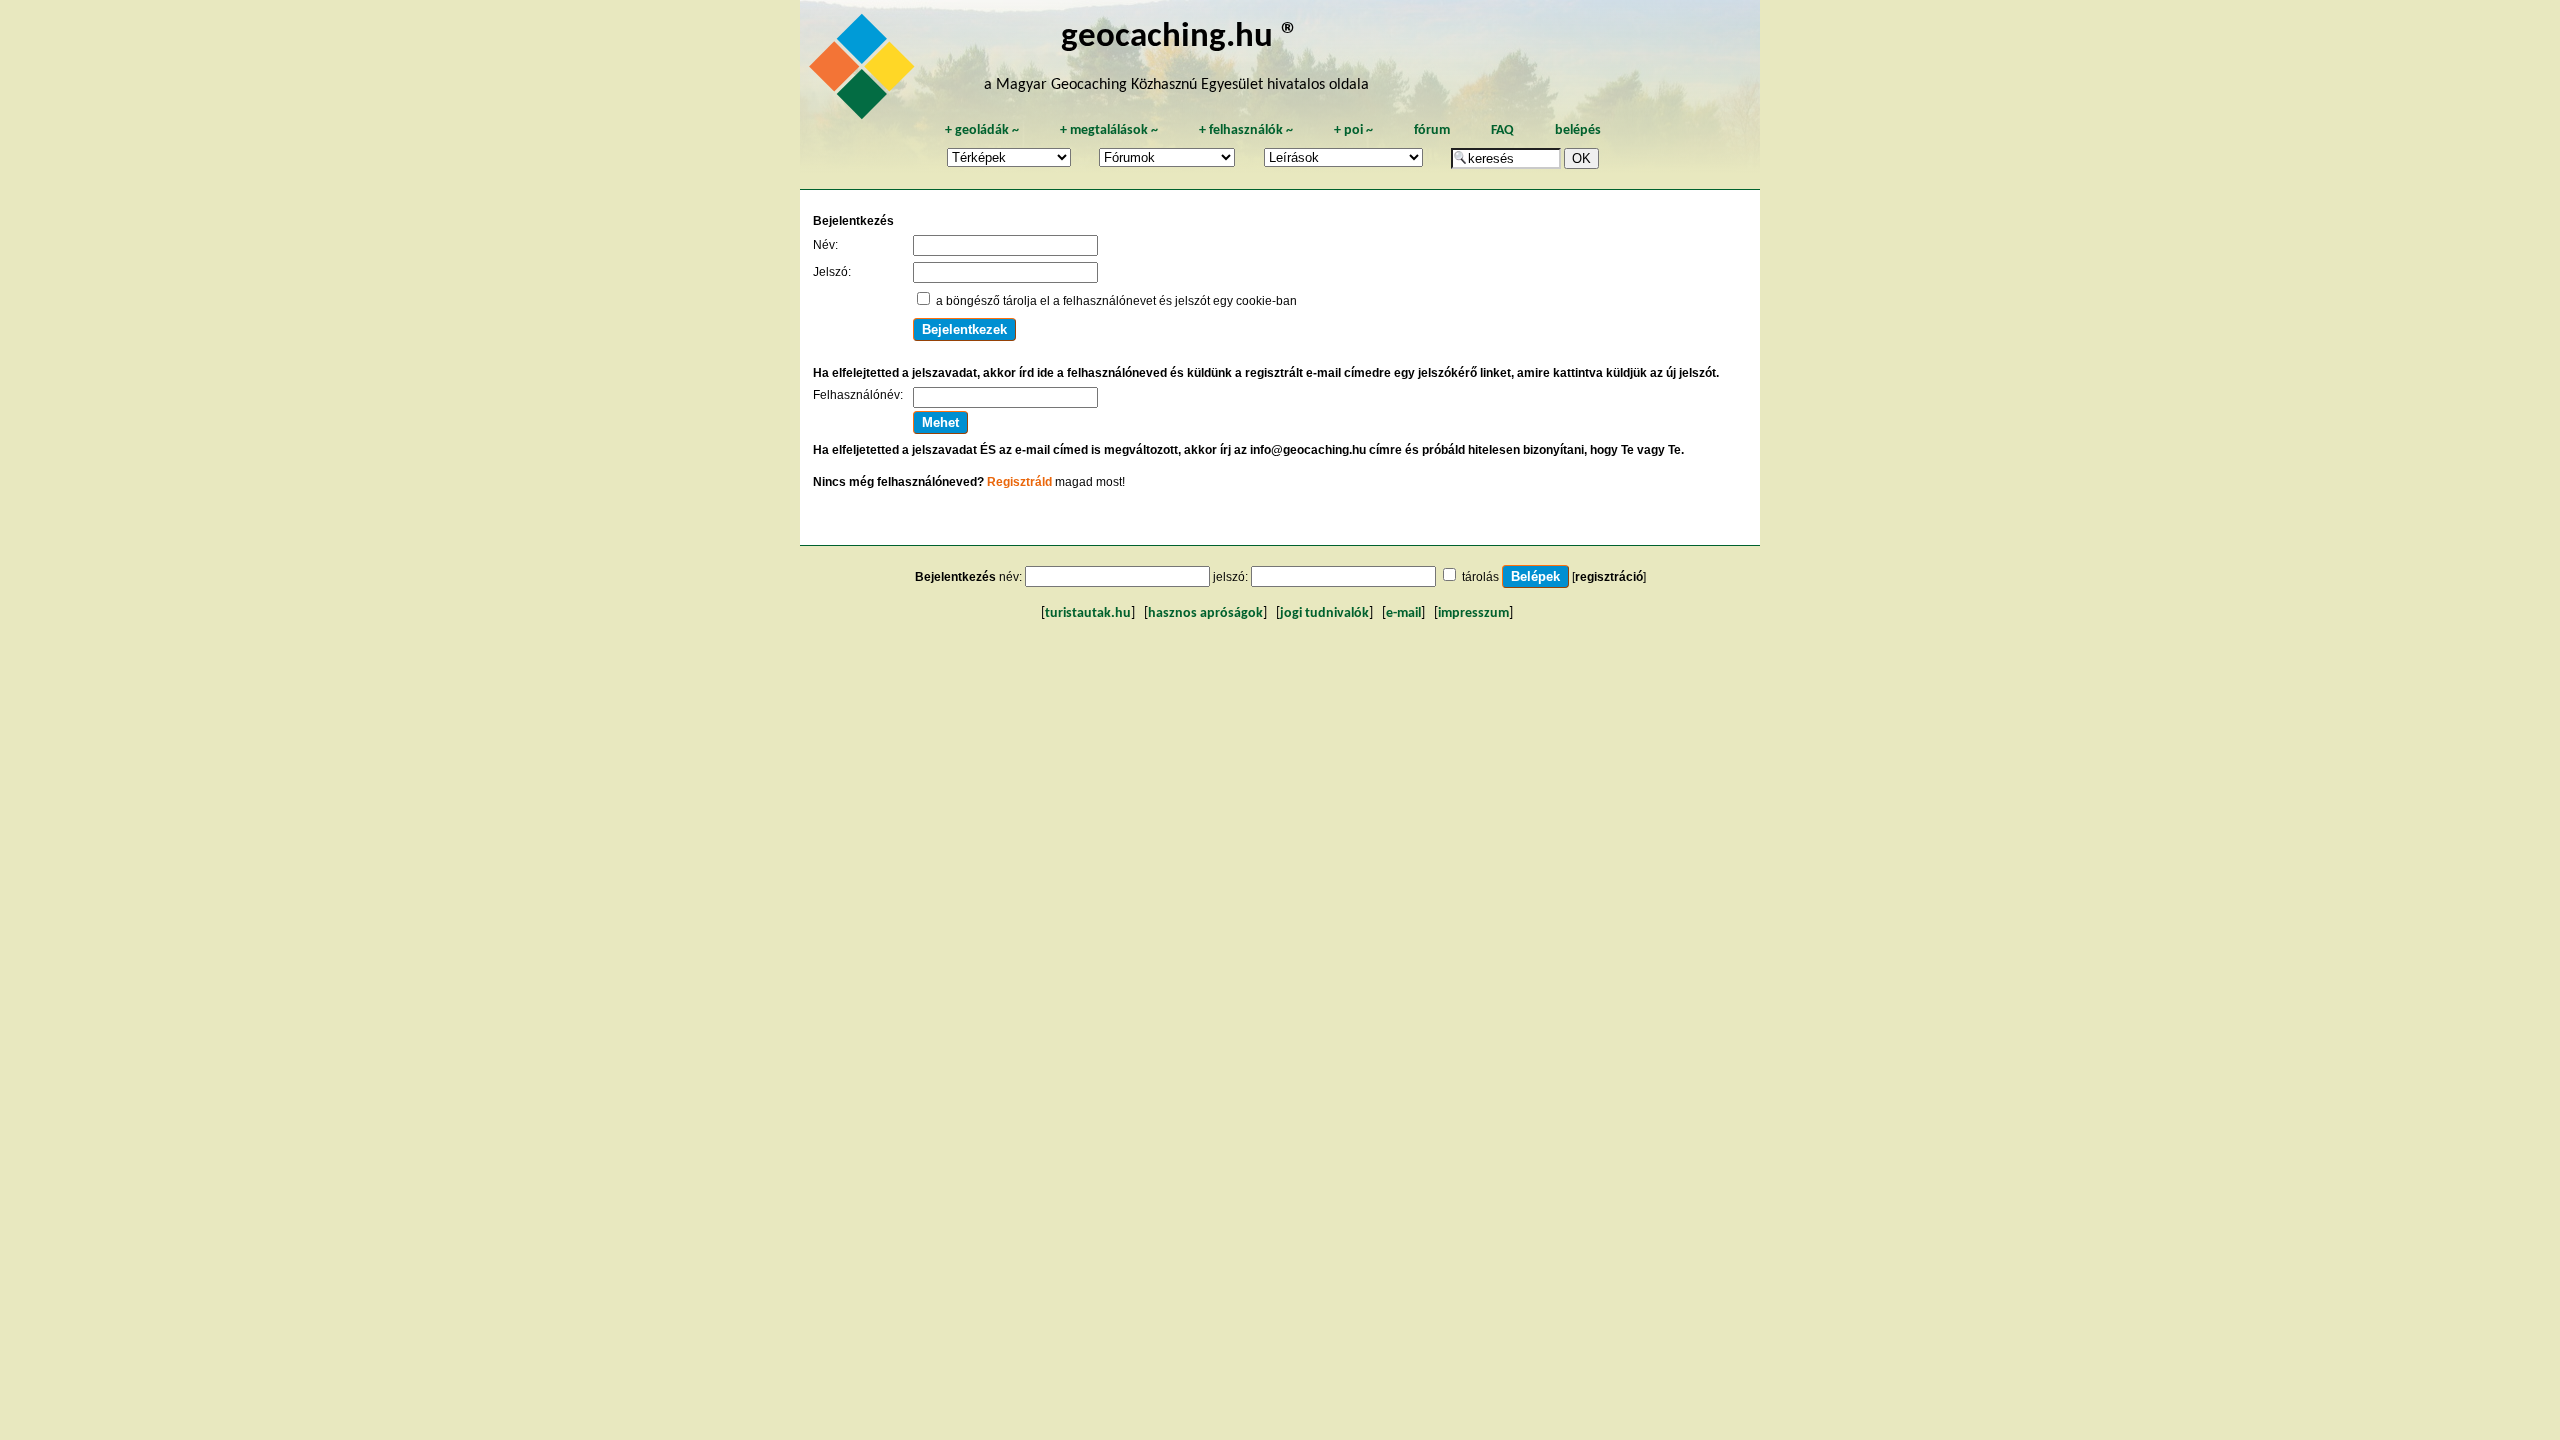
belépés (1578, 130)
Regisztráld (1019, 482)
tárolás (1480, 577)
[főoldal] (865, 72)
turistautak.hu (1088, 613)
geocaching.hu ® (1180, 37)
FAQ (1502, 130)
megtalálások (1109, 130)
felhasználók (1246, 130)
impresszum (1473, 613)
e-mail (1403, 613)
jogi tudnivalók (1324, 613)
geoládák (982, 130)
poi (1353, 130)
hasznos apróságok (1205, 613)
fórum (1432, 130)
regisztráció (1609, 577)
